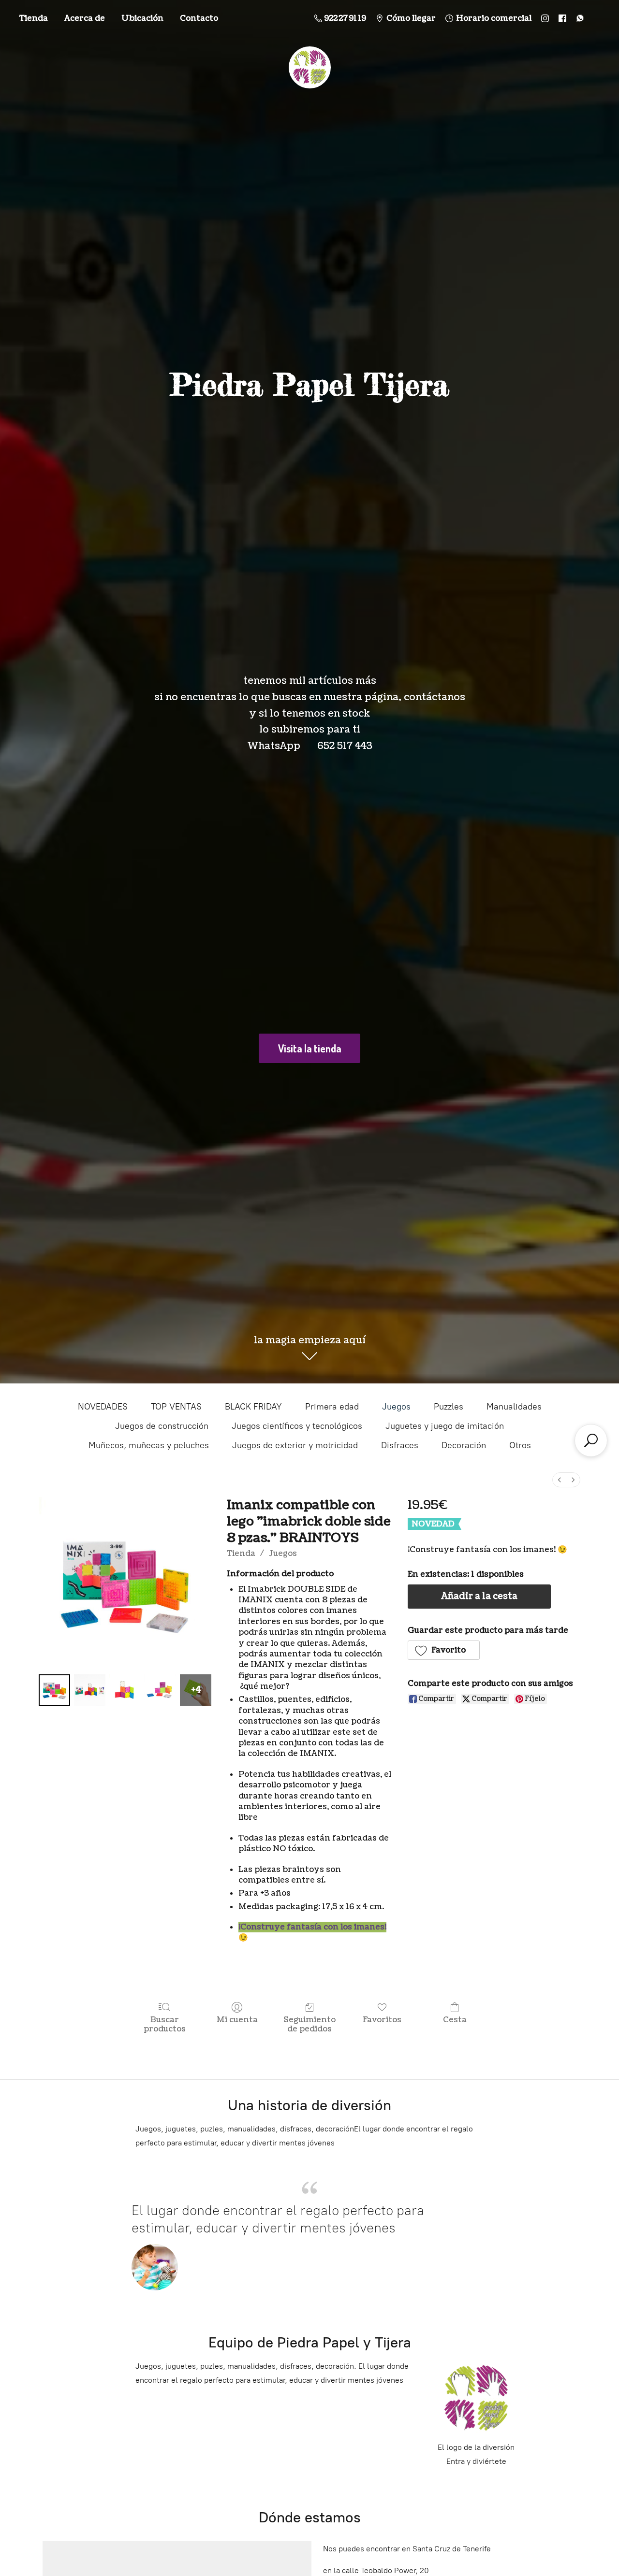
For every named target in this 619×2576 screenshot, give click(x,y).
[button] (444, 1650)
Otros (520, 1445)
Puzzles (449, 1407)
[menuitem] (560, 1480)
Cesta (455, 2020)
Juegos (396, 1407)
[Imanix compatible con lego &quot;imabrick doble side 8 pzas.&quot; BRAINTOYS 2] (125, 1690)
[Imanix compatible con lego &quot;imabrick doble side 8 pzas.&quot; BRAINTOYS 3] (160, 1690)
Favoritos (382, 2020)
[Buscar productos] (591, 1440)
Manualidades (514, 1407)
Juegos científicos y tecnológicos (297, 1426)
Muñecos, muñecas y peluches (149, 1445)
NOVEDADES (103, 1407)
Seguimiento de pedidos (309, 2024)
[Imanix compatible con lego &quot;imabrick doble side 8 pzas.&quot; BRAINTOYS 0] (54, 1690)
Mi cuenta (237, 2020)
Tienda (34, 18)
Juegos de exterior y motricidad (295, 1445)
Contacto (199, 18)
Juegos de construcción (162, 1426)
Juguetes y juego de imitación (445, 1426)
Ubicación (142, 18)
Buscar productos (165, 2024)
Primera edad (332, 1407)
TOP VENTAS (176, 1407)
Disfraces (400, 1445)
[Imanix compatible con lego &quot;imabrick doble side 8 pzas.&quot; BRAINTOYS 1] (90, 1690)
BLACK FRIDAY (253, 1407)
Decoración (464, 1445)
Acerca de (85, 18)
